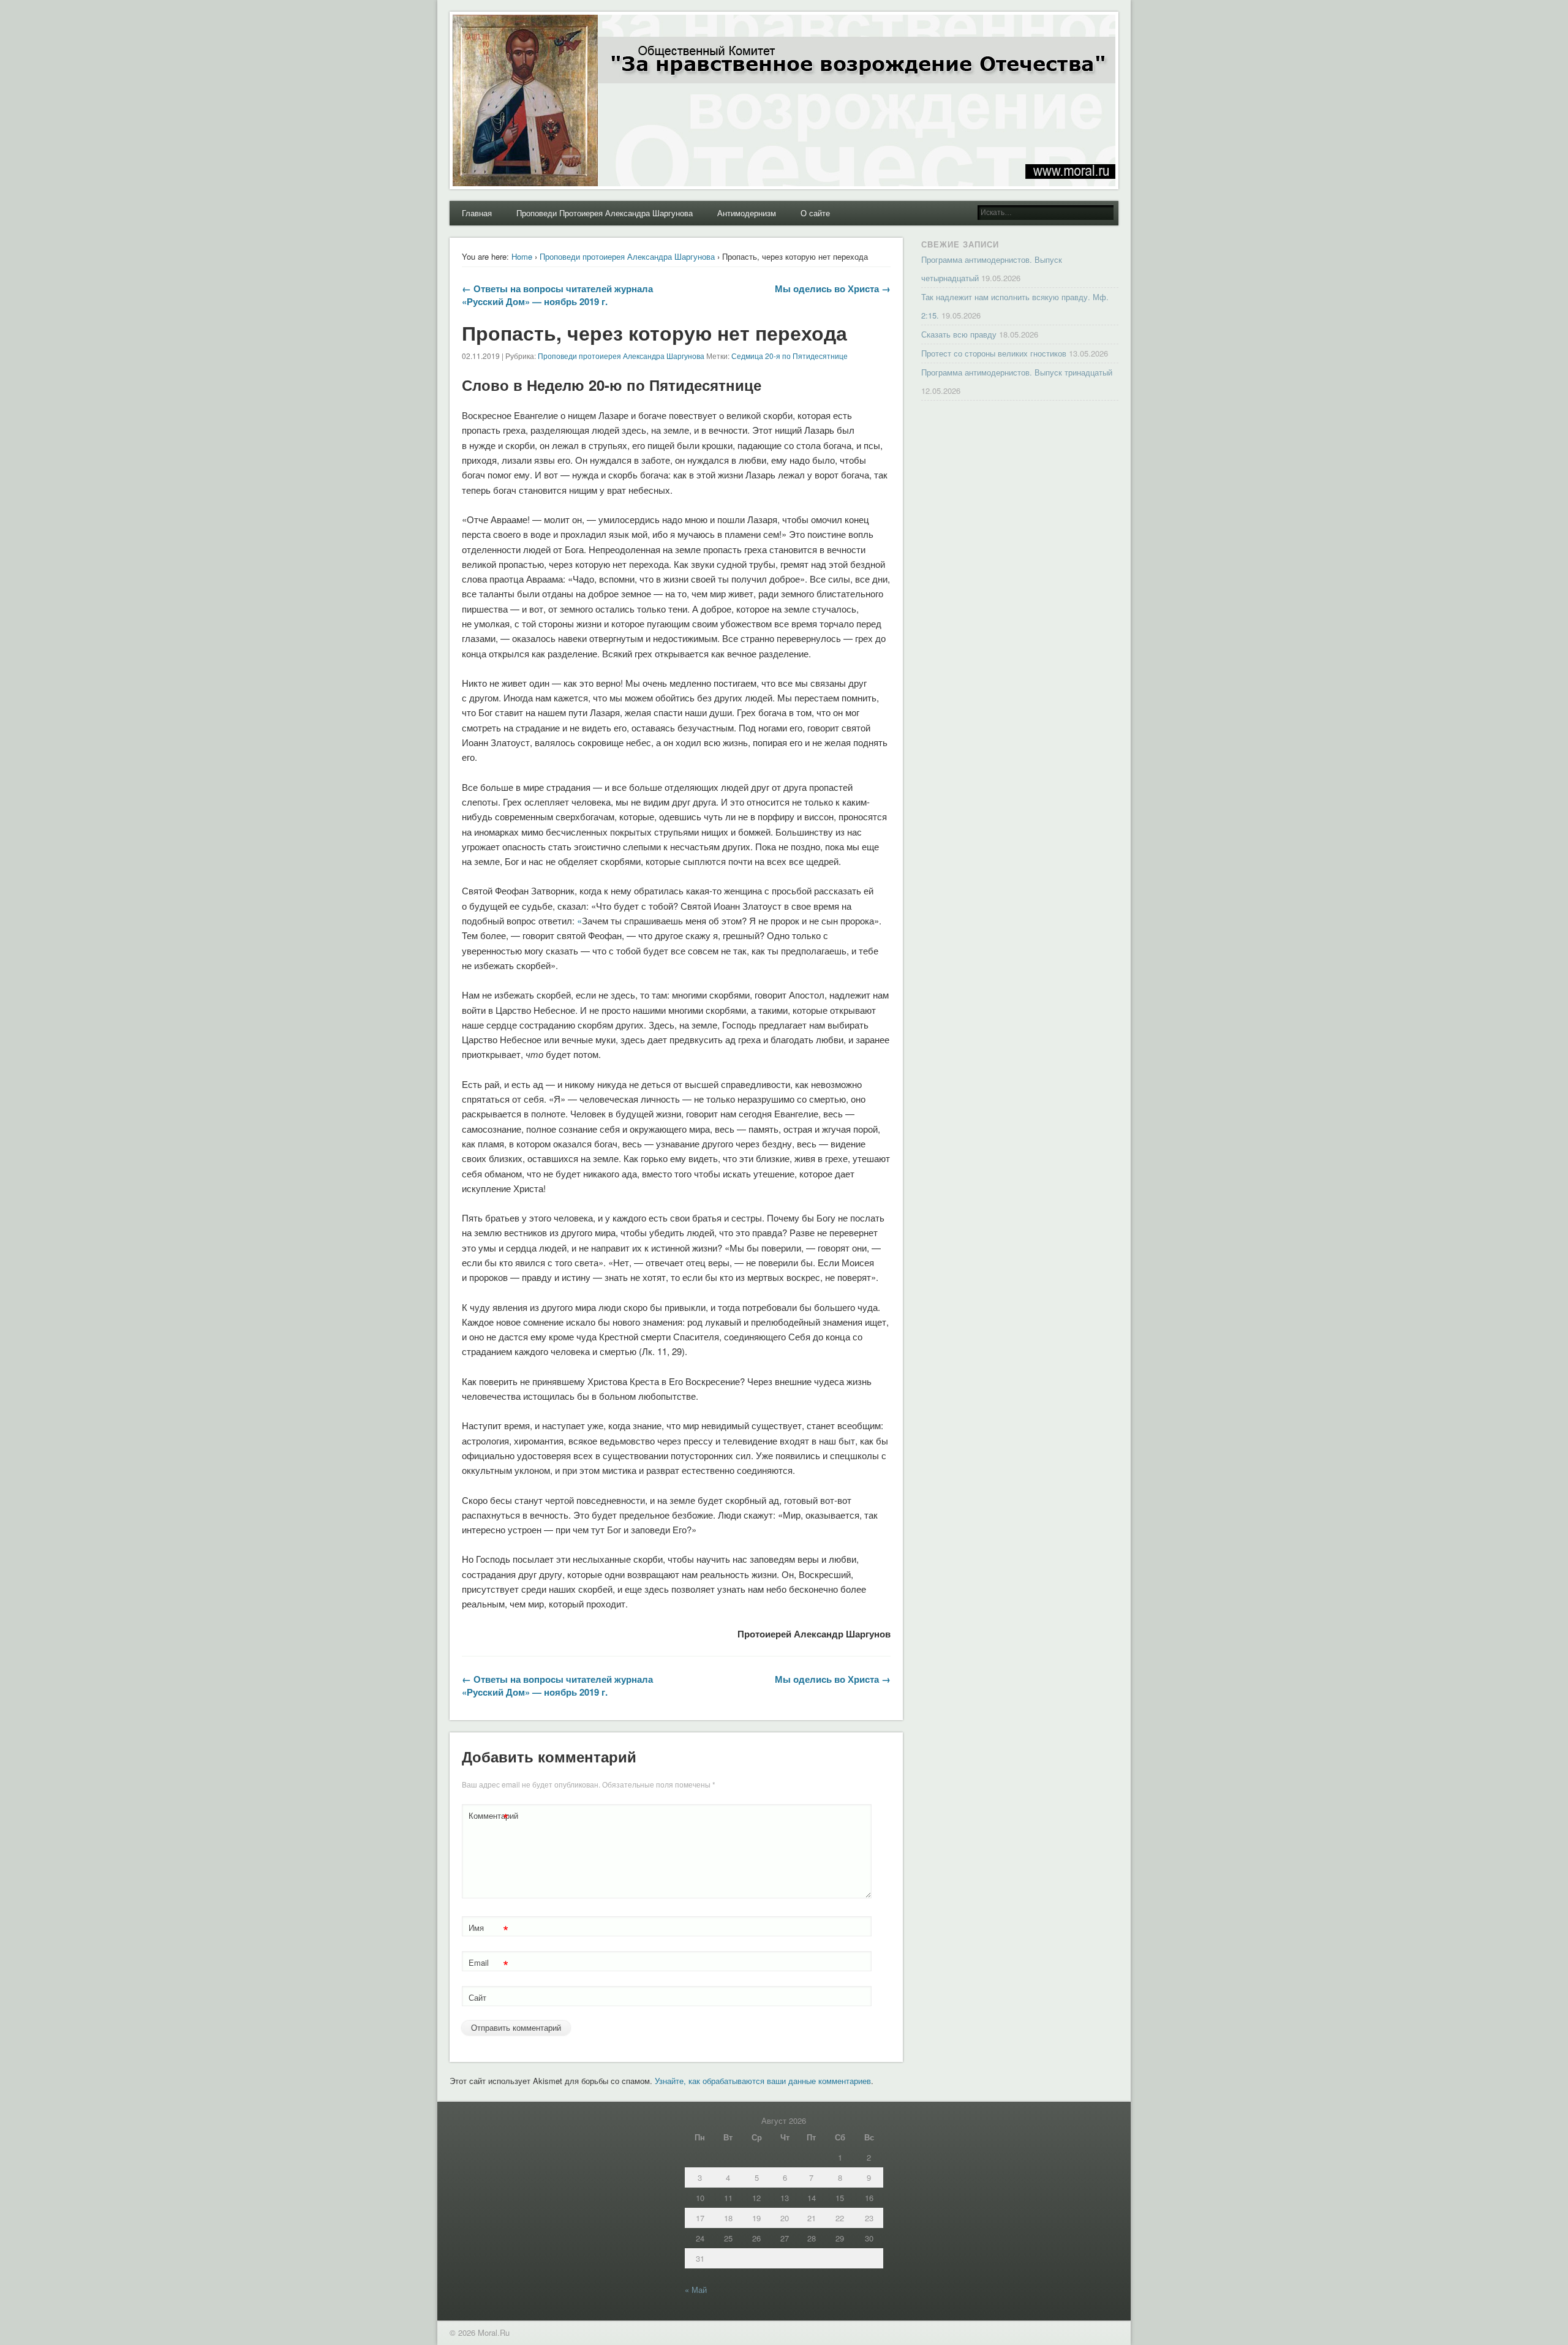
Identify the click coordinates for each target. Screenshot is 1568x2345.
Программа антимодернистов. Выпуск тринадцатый (1017, 372)
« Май (696, 2290)
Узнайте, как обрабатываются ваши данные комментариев (763, 2081)
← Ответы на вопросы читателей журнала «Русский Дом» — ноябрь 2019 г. (557, 295)
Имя (488, 1929)
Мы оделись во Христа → (833, 289)
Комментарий (490, 1817)
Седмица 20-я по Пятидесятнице (790, 356)
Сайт (477, 1997)
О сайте (815, 213)
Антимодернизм (747, 213)
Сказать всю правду (959, 334)
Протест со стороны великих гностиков (994, 353)
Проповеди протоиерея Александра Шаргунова (627, 256)
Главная (477, 213)
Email (488, 1964)
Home (522, 256)
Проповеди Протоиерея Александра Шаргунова (605, 213)
